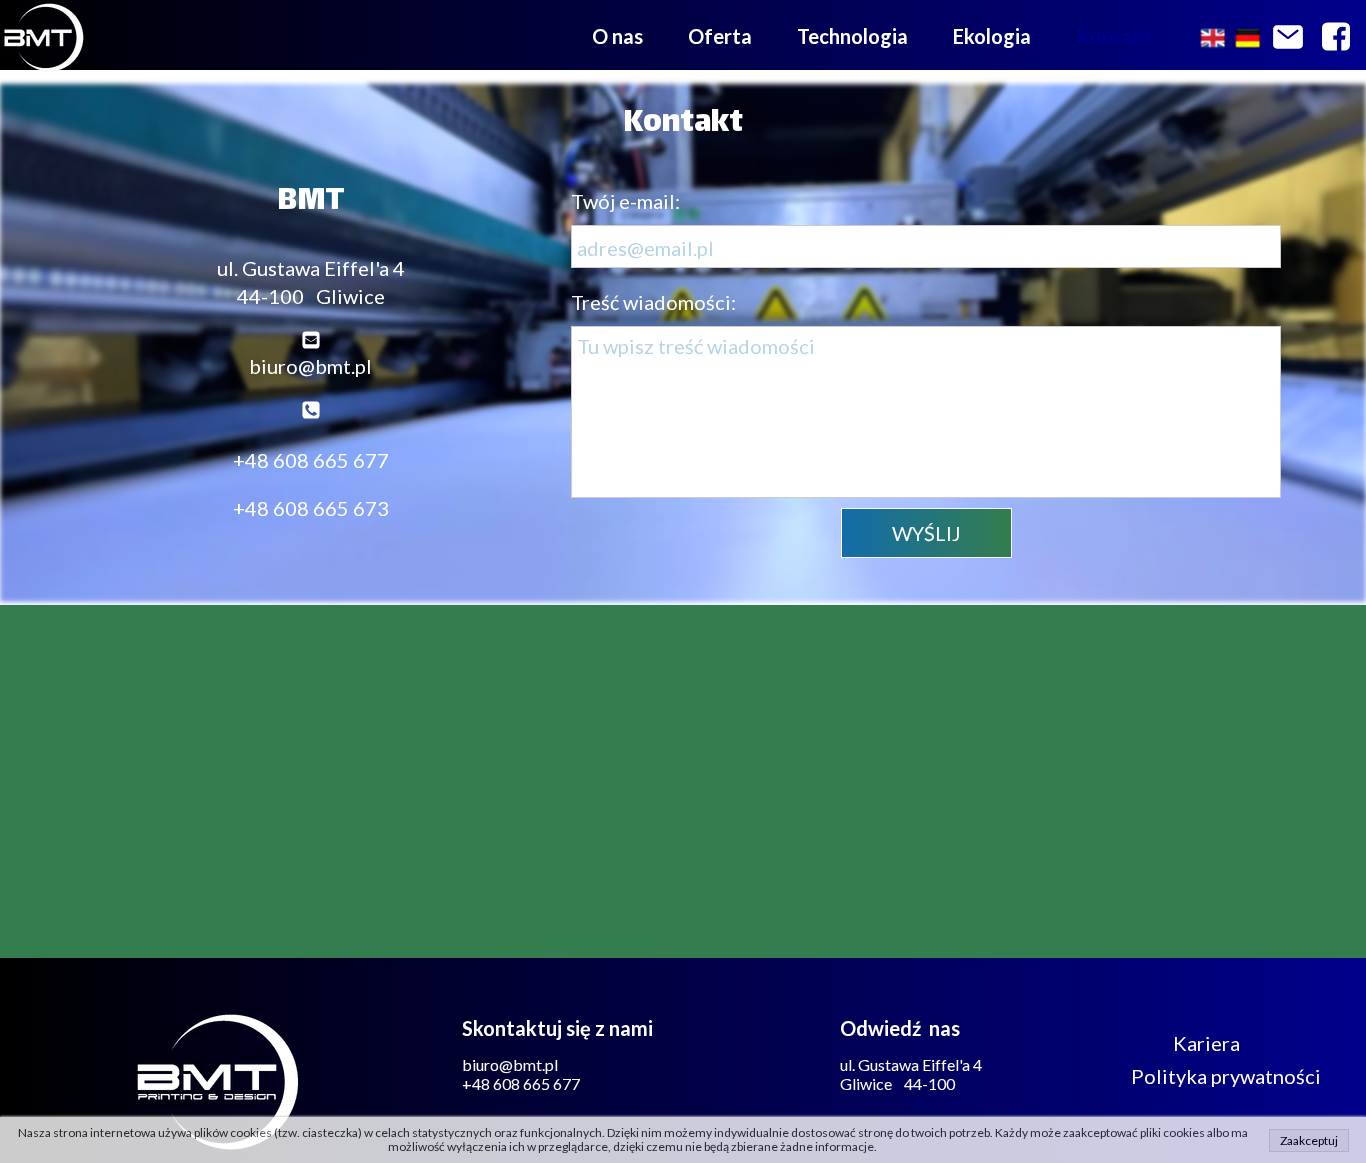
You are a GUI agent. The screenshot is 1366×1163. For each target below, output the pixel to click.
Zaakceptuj (1309, 1140)
